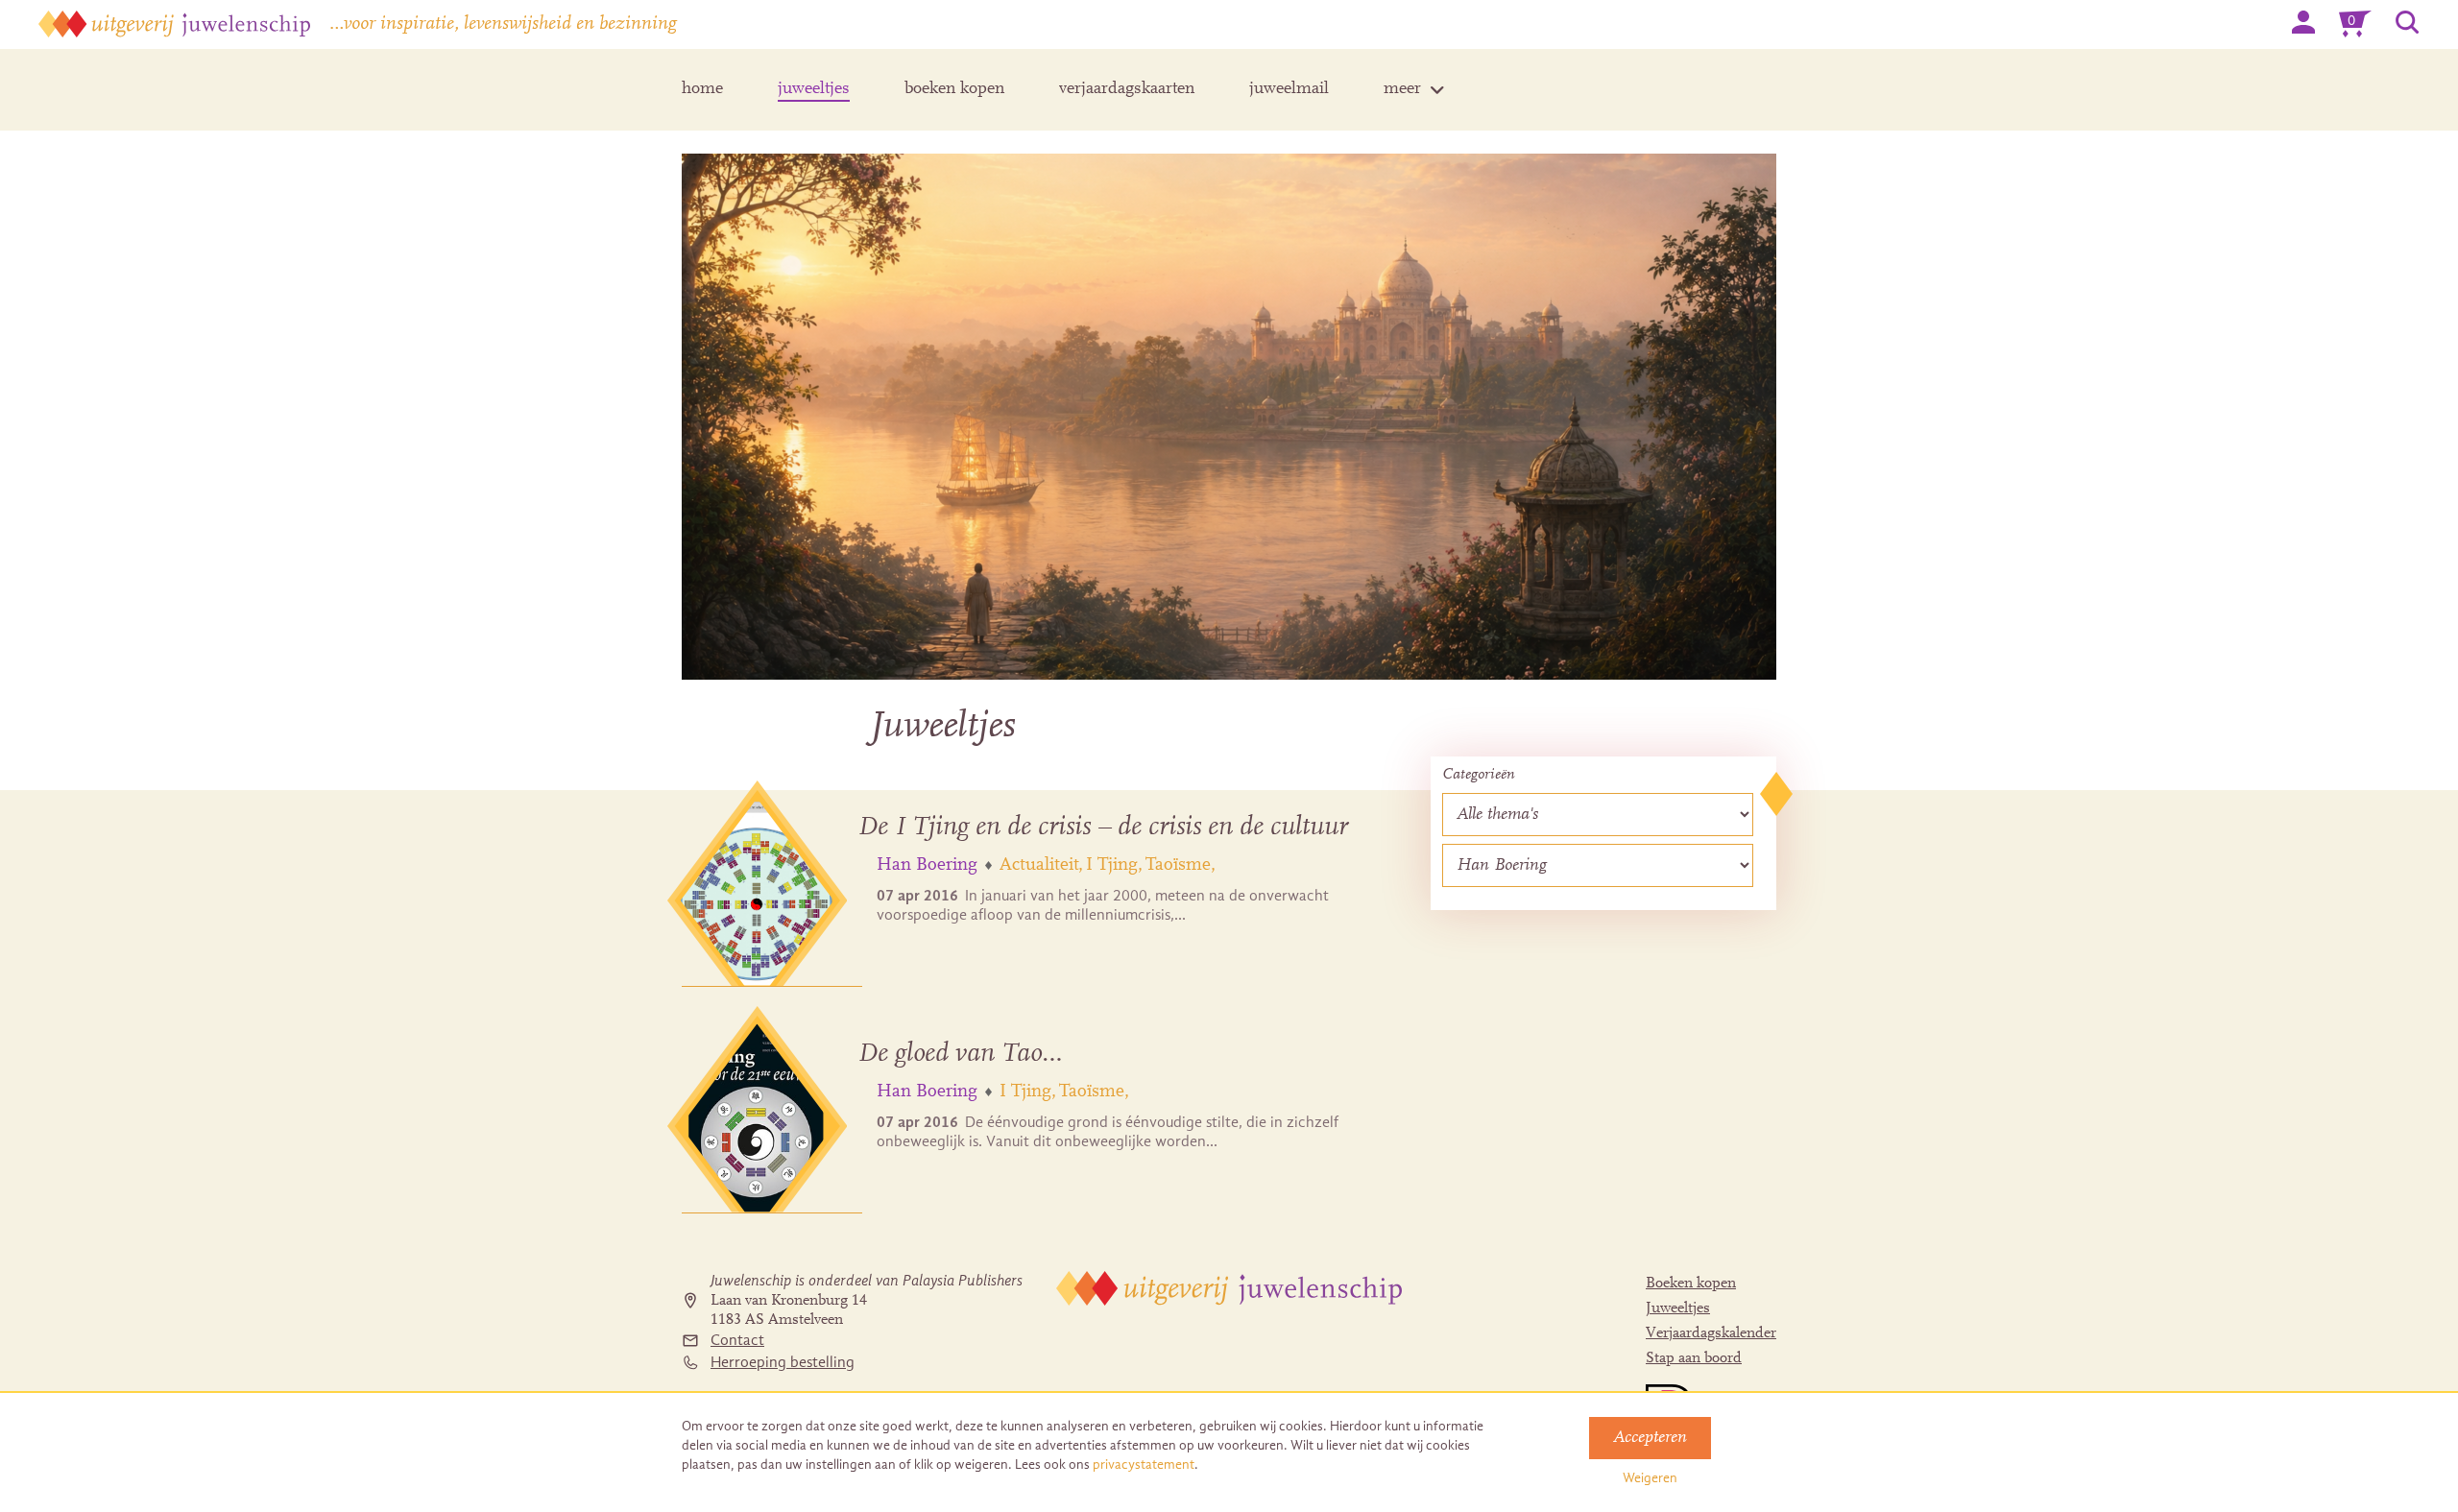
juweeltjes (814, 89)
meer (1402, 89)
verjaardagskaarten (1127, 89)
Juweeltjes (1678, 1308)
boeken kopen (954, 89)
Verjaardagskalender (1711, 1333)
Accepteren (1650, 1438)
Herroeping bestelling (783, 1362)
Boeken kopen (1691, 1284)
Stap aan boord (1694, 1358)
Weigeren (1650, 1478)
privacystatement (1144, 1464)
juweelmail (1289, 89)
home (702, 89)
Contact (737, 1340)
